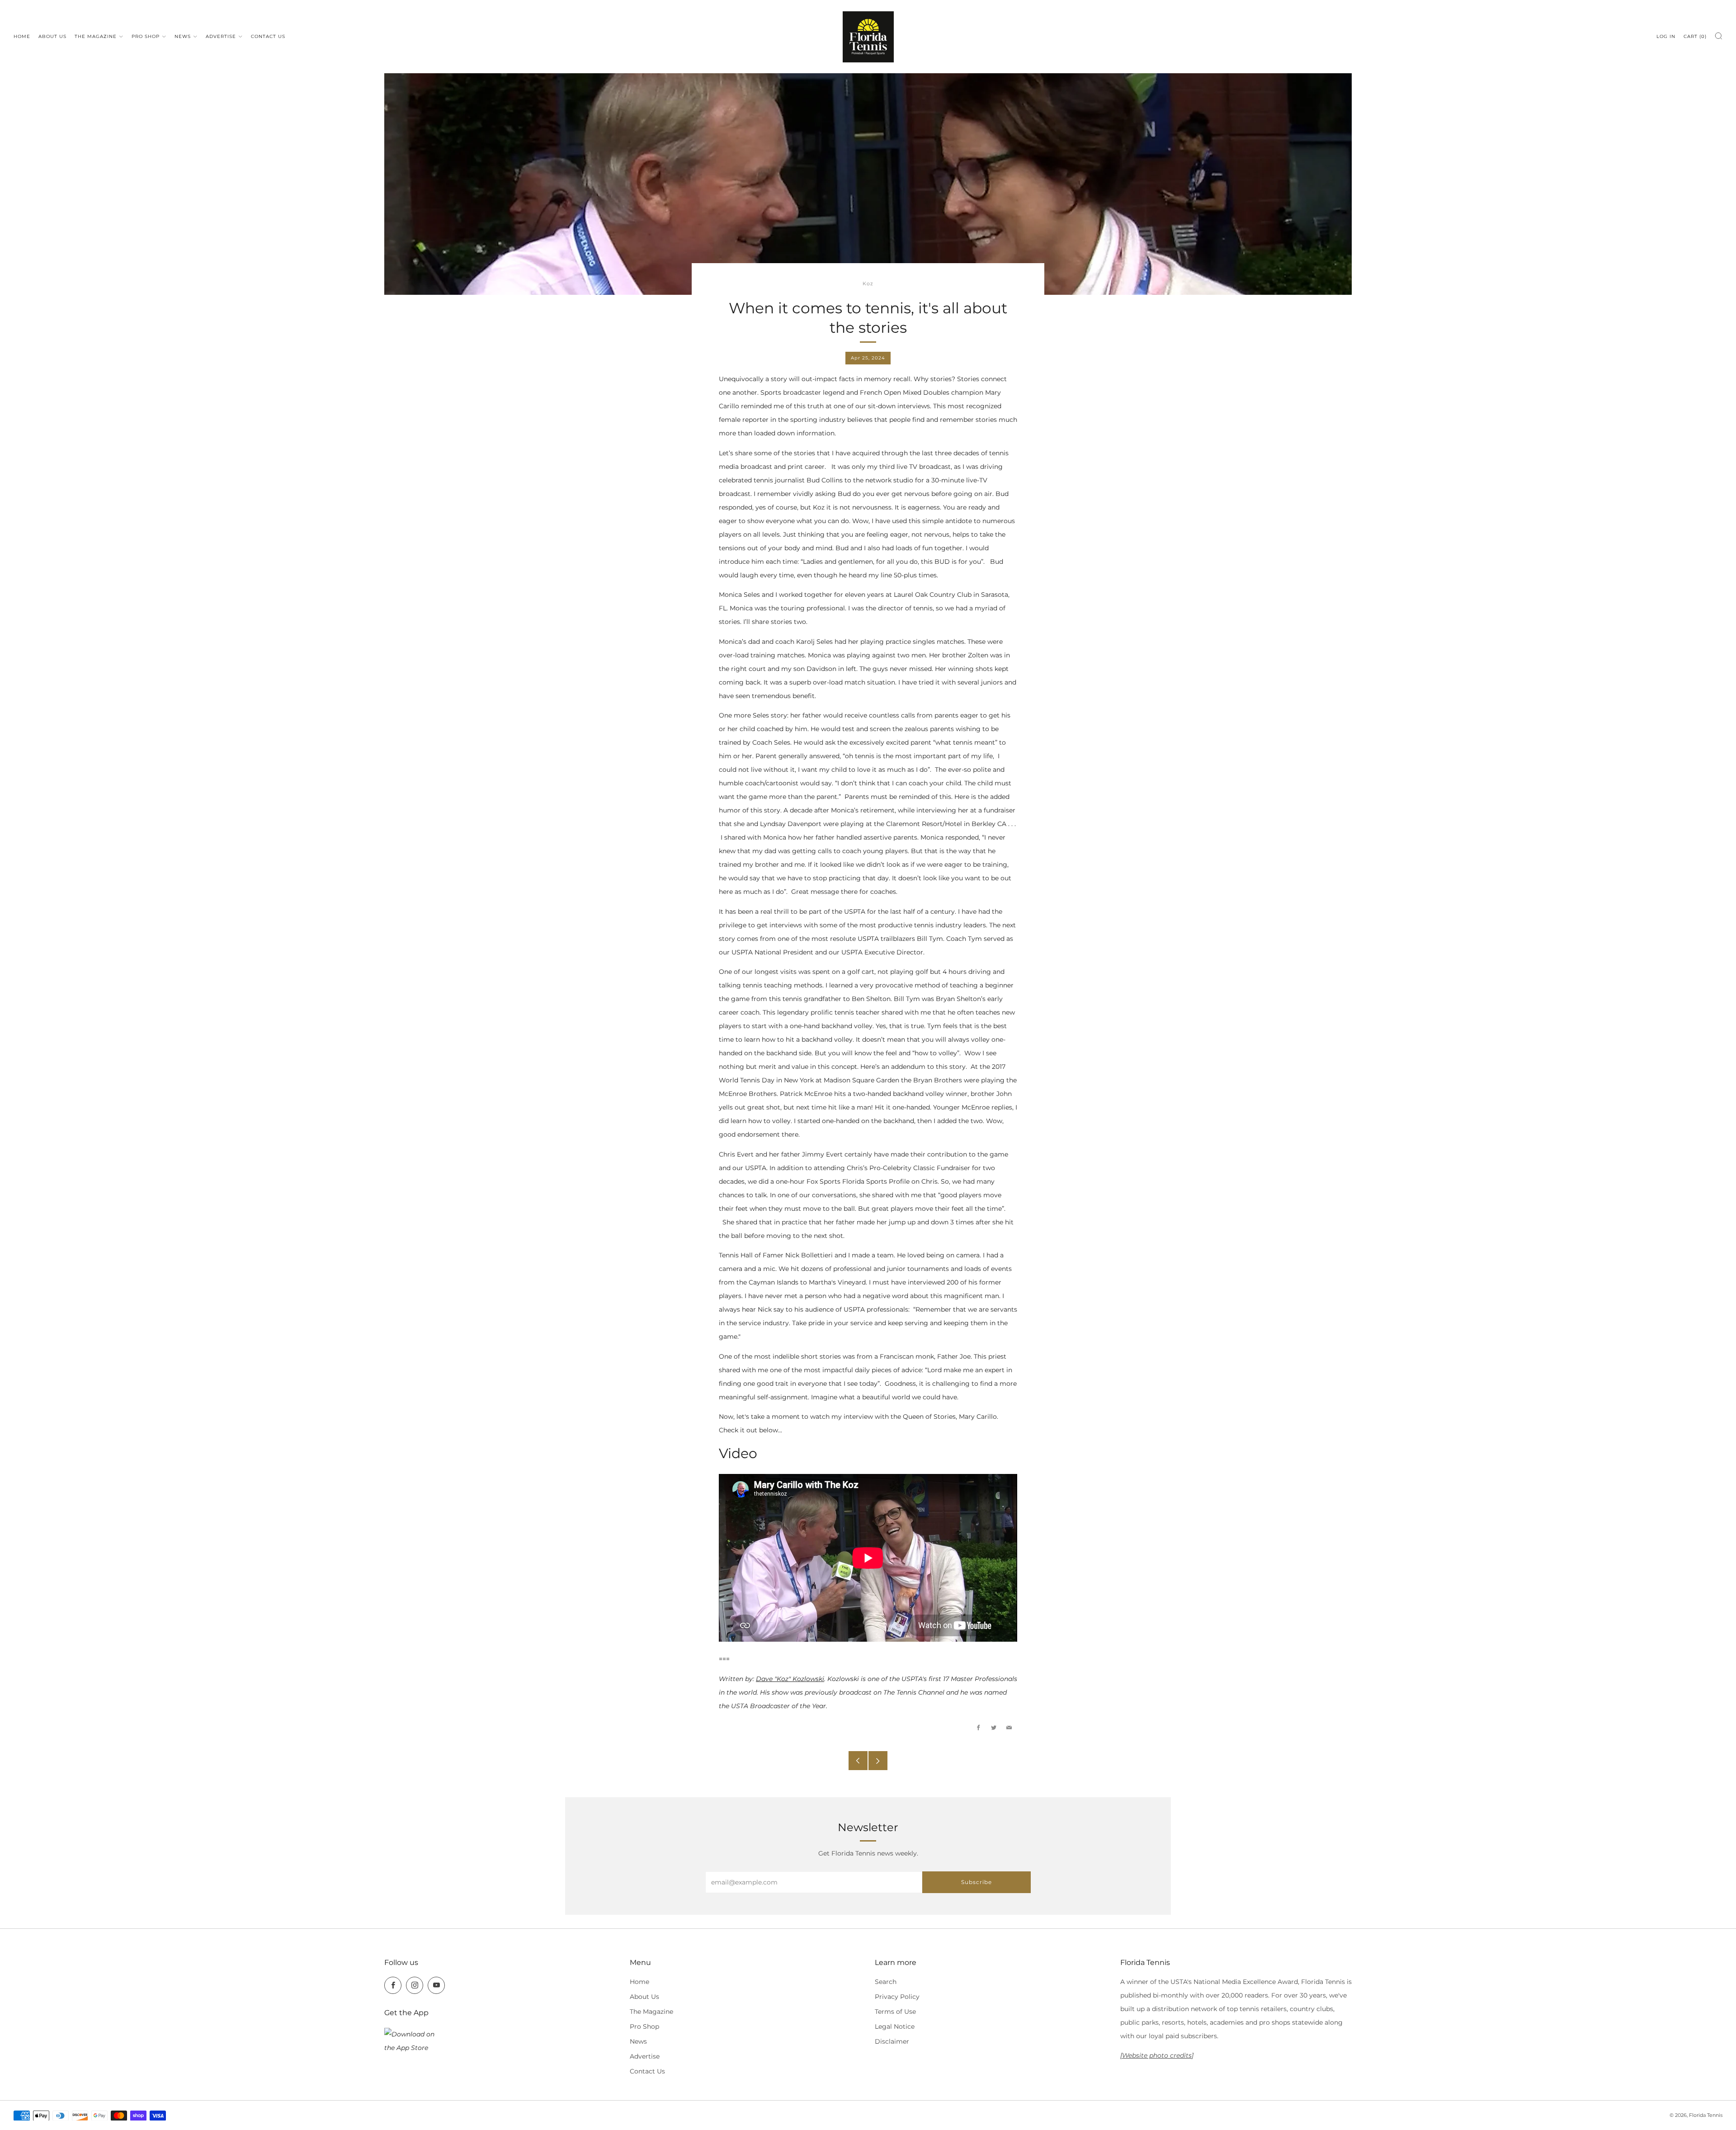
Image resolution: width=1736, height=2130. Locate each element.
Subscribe (976, 1882)
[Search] (1719, 36)
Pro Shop (146, 36)
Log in (1666, 36)
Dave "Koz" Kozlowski (790, 1679)
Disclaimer (892, 2041)
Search (886, 1982)
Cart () (1695, 36)
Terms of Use (895, 2012)
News (183, 36)
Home (22, 36)
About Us (52, 36)
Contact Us (268, 36)
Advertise (221, 36)
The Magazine (96, 36)
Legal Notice (895, 2026)
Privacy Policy (897, 1997)
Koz (868, 284)
